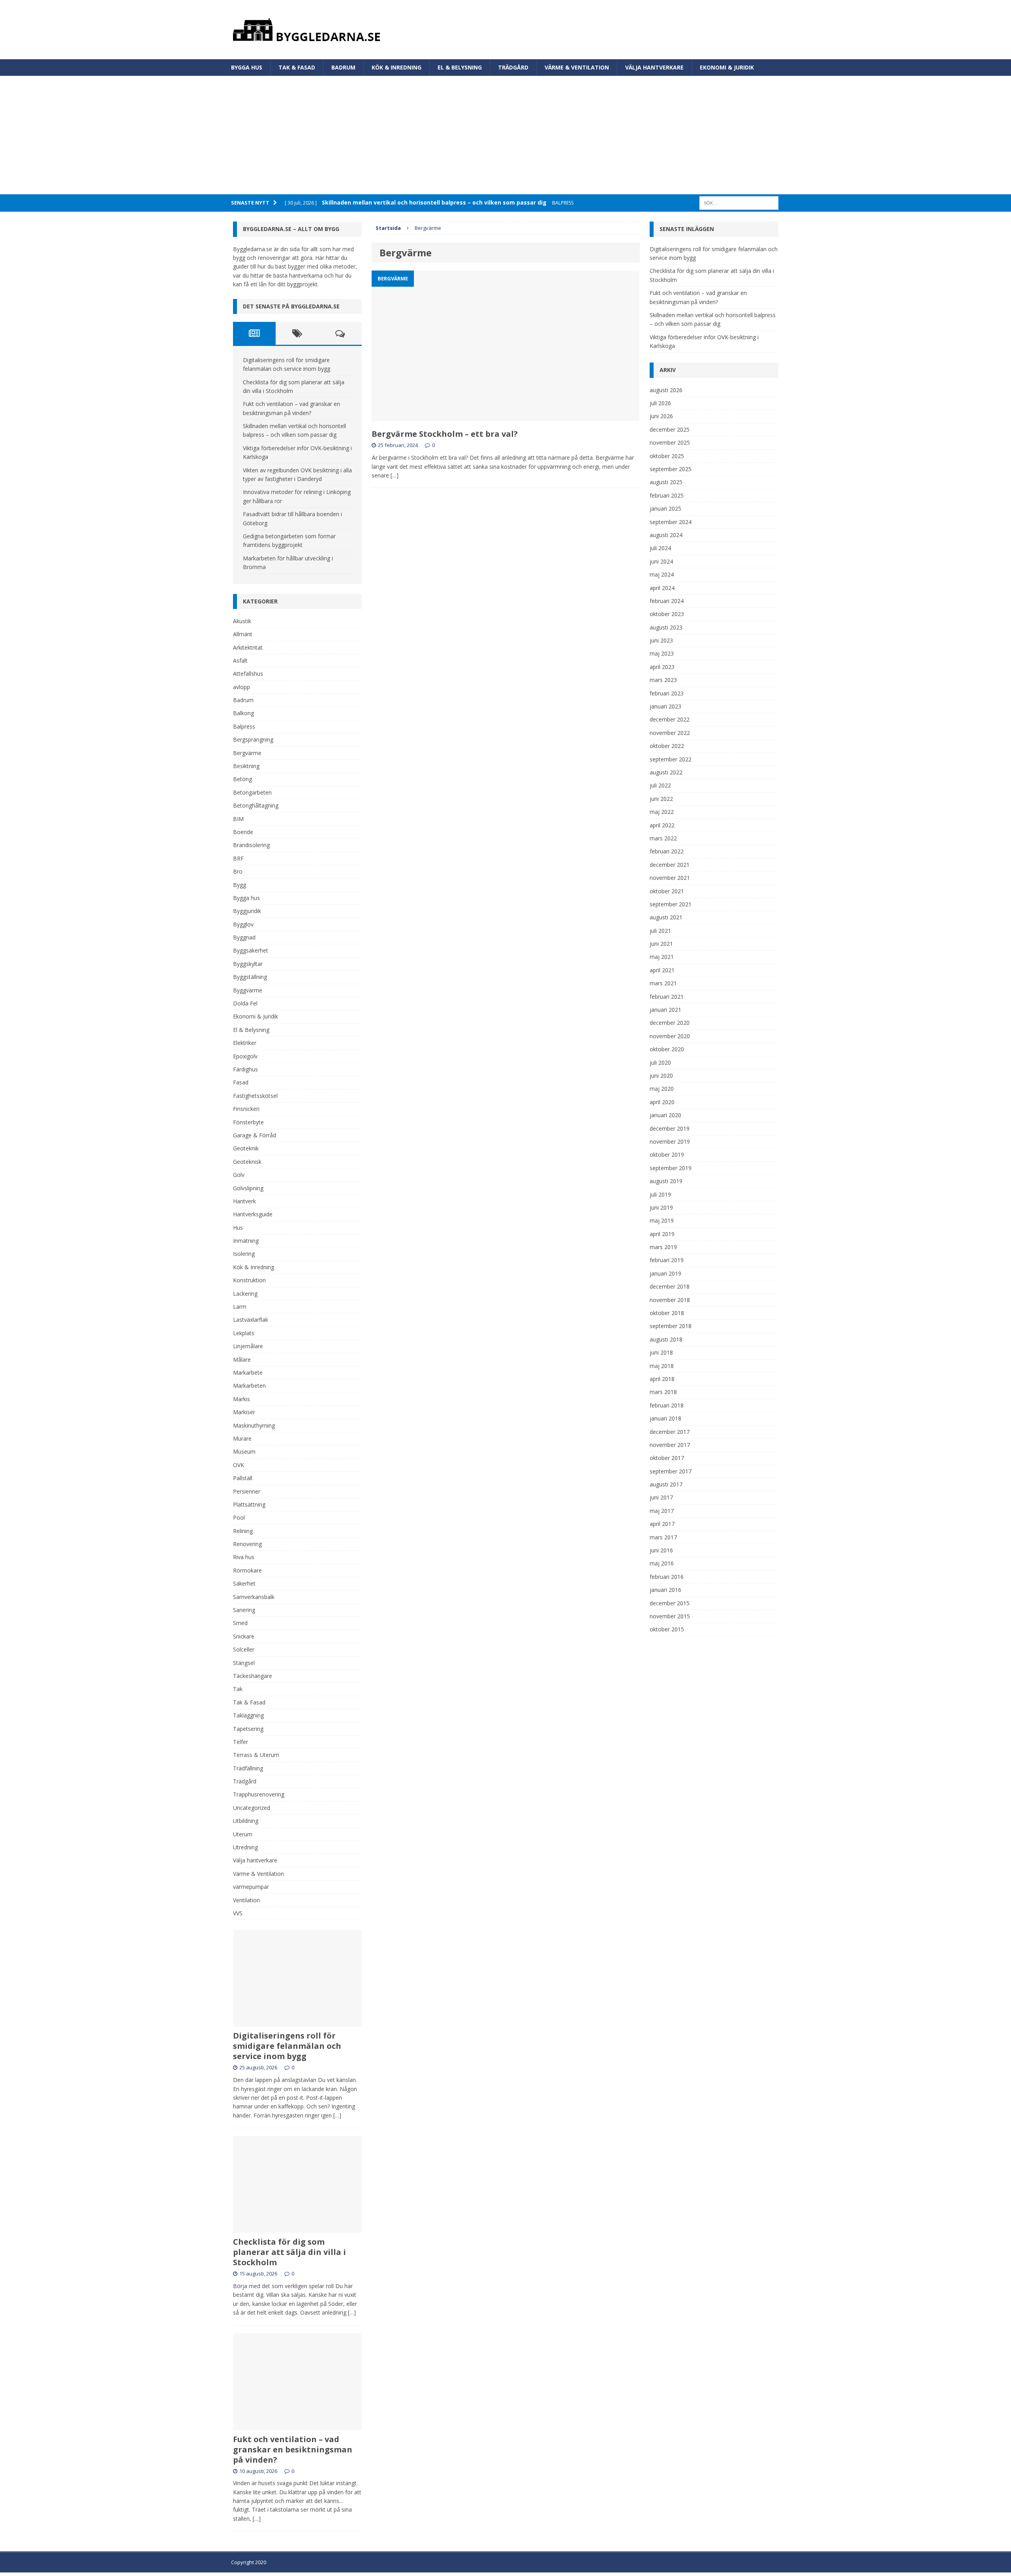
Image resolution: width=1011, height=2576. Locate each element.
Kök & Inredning (397, 67)
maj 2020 (662, 1089)
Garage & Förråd (255, 1135)
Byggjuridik (247, 911)
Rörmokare (247, 1570)
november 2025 (670, 442)
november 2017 (670, 1445)
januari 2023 (665, 706)
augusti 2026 (666, 390)
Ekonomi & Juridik (727, 67)
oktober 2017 (667, 1458)
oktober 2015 (667, 1629)
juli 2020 (660, 1063)
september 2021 (671, 904)
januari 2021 (665, 1010)
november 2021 (670, 878)
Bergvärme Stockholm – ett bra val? (446, 434)
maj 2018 (662, 1366)
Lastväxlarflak (251, 1320)
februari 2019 (667, 1260)
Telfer (241, 1742)
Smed (240, 1623)
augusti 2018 (666, 1339)
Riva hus (244, 1557)
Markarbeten (249, 1386)
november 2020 (670, 1036)
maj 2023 (662, 653)
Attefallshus (248, 674)
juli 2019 (660, 1194)
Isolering (244, 1254)
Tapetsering (248, 1729)
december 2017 (670, 1432)
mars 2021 (663, 983)
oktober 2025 (667, 456)
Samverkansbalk (254, 1597)
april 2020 (662, 1102)
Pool (239, 1517)
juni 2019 (661, 1207)
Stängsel (244, 1663)
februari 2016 (667, 1577)
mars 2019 (663, 1247)
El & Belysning (460, 67)
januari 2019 (665, 1273)
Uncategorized (252, 1808)
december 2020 (670, 1023)
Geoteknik (246, 1148)
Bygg (240, 885)
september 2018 (671, 1326)
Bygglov (243, 924)
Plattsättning (249, 1504)
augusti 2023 (666, 627)
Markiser (244, 1412)
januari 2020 (665, 1115)
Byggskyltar (248, 964)
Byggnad (244, 937)
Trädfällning (248, 1768)
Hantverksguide (253, 1214)
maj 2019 (662, 1220)
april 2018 (662, 1379)
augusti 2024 (666, 535)
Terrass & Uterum (256, 1755)
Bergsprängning (253, 739)
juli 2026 (660, 403)
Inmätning (246, 1241)
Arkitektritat (248, 647)
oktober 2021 (667, 891)
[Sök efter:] (739, 202)
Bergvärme (247, 753)
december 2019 (670, 1128)
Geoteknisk (247, 1162)
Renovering (247, 1544)
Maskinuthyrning (254, 1425)
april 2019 (662, 1234)
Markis (241, 1399)
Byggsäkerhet (251, 950)
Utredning (245, 1847)
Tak (238, 1689)
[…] (395, 475)
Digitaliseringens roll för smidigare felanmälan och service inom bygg (287, 2046)
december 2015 (670, 1603)
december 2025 (670, 429)
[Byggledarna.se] (506, 30)
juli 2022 (660, 785)
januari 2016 (665, 1590)
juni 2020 (661, 1076)
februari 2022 (667, 851)
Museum (244, 1451)
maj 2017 (662, 1511)
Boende (243, 832)
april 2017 (662, 1524)
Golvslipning (248, 1188)
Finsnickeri (246, 1109)
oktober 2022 (667, 746)
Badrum (343, 67)
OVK (239, 1465)
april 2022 (662, 825)
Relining (243, 1531)
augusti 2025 (666, 482)
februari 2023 (667, 693)
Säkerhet (244, 1583)
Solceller (244, 1649)
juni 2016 (661, 1550)
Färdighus (245, 1069)
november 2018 (670, 1300)
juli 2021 (660, 931)
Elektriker (245, 1043)
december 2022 (670, 719)
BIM (238, 819)
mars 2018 (663, 1392)
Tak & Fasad (297, 67)
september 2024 (671, 522)
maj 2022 (662, 812)
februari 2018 (667, 1405)
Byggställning (250, 977)
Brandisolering (251, 845)
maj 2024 (662, 574)
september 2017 (671, 1471)
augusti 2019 (666, 1181)
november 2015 (670, 1616)
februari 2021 (667, 997)
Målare (242, 1359)
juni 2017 (661, 1497)
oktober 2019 (667, 1155)
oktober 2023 (667, 614)
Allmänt (243, 634)
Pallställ (243, 1478)
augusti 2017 (666, 1484)
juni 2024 (661, 561)
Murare (242, 1438)
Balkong (243, 713)
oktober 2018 (667, 1313)
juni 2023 (661, 640)
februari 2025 (667, 495)
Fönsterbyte (248, 1122)
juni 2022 (661, 799)
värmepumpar (251, 1887)
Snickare (244, 1636)
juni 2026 (661, 416)
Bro (238, 871)
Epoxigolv (245, 1056)
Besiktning (246, 766)
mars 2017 (663, 1537)
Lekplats (244, 1333)
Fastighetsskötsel (255, 1096)
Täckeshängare (253, 1676)
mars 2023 (663, 680)
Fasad (241, 1082)
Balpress (244, 726)
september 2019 (671, 1168)
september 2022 (671, 759)
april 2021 (662, 970)
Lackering (245, 1294)
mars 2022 (663, 838)
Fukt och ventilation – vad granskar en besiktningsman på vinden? (293, 2449)
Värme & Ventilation (577, 67)
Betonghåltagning (256, 805)
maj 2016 (662, 1563)
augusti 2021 (666, 917)
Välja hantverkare (654, 67)
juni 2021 (661, 944)
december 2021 (670, 865)
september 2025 (671, 469)
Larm (240, 1307)
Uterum (243, 1834)
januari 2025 (665, 508)
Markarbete (248, 1373)
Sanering (244, 1610)
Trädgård (513, 67)
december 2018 (670, 1286)
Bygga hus (247, 67)
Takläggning (248, 1715)
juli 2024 (660, 548)
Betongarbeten (252, 792)
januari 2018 (665, 1418)
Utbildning (246, 1821)
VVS (238, 1913)
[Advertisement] (505, 135)
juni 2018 (661, 1352)
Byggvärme (248, 990)
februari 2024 (667, 601)
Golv (239, 1175)
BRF (238, 858)
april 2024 (662, 588)
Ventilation (246, 1900)
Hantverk (244, 1201)
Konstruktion (249, 1280)
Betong (242, 779)
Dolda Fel (245, 1003)
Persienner (247, 1491)
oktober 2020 (667, 1049)
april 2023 (662, 667)
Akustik (242, 621)
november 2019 (670, 1141)
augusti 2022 (666, 772)
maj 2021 (662, 957)
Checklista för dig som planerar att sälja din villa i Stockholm (289, 2252)
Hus (238, 1228)
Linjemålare (248, 1346)
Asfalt (240, 660)
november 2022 (670, 733)
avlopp (241, 687)
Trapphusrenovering (259, 1794)
